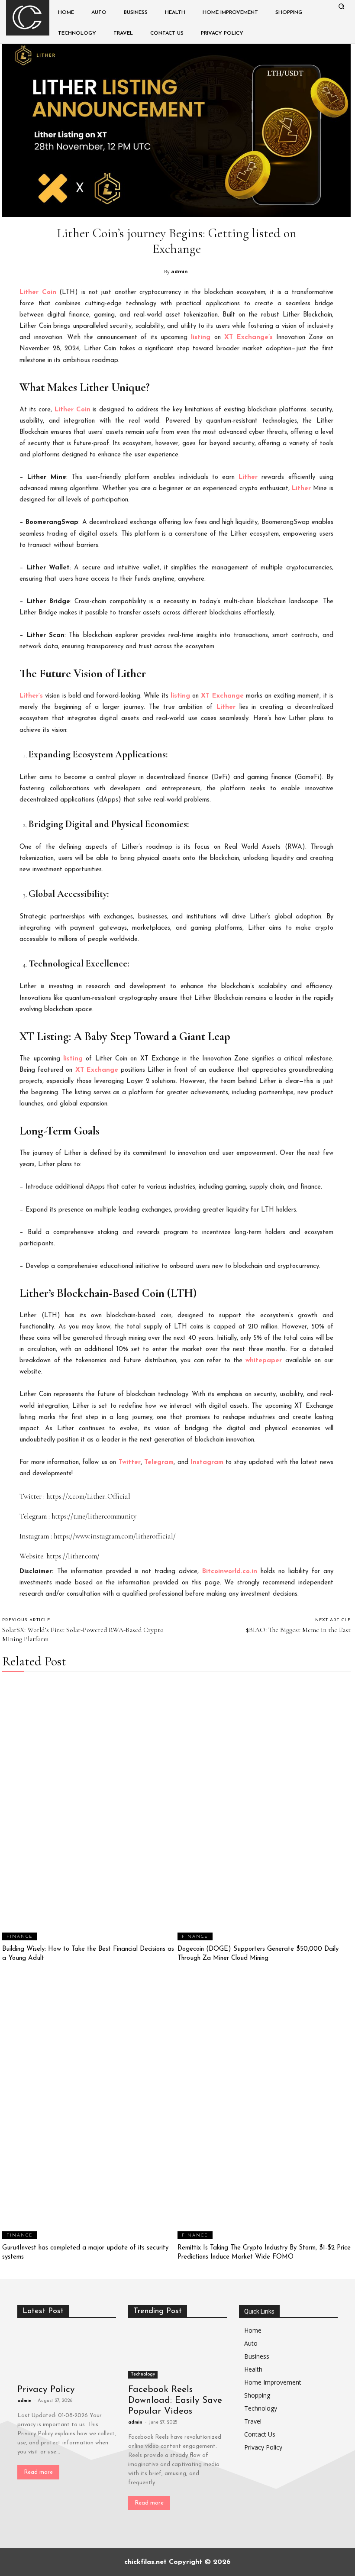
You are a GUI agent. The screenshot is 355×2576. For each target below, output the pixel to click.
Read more (38, 2472)
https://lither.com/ (73, 1556)
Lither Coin (38, 293)
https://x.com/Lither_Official (88, 1496)
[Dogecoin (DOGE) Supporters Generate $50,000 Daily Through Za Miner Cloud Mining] (264, 1810)
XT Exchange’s (248, 338)
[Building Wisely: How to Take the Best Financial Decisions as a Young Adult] (89, 1810)
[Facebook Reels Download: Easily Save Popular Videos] (177, 2354)
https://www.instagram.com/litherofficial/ (115, 1536)
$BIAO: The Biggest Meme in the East (298, 1630)
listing (201, 338)
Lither (248, 477)
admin (179, 271)
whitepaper (264, 1361)
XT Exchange (222, 696)
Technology (143, 2374)
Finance (20, 1937)
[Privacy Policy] (67, 2354)
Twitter (130, 1463)
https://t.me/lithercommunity (94, 1516)
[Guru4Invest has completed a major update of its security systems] (89, 2109)
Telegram (159, 1463)
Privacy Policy (46, 2390)
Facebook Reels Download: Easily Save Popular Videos (175, 2400)
